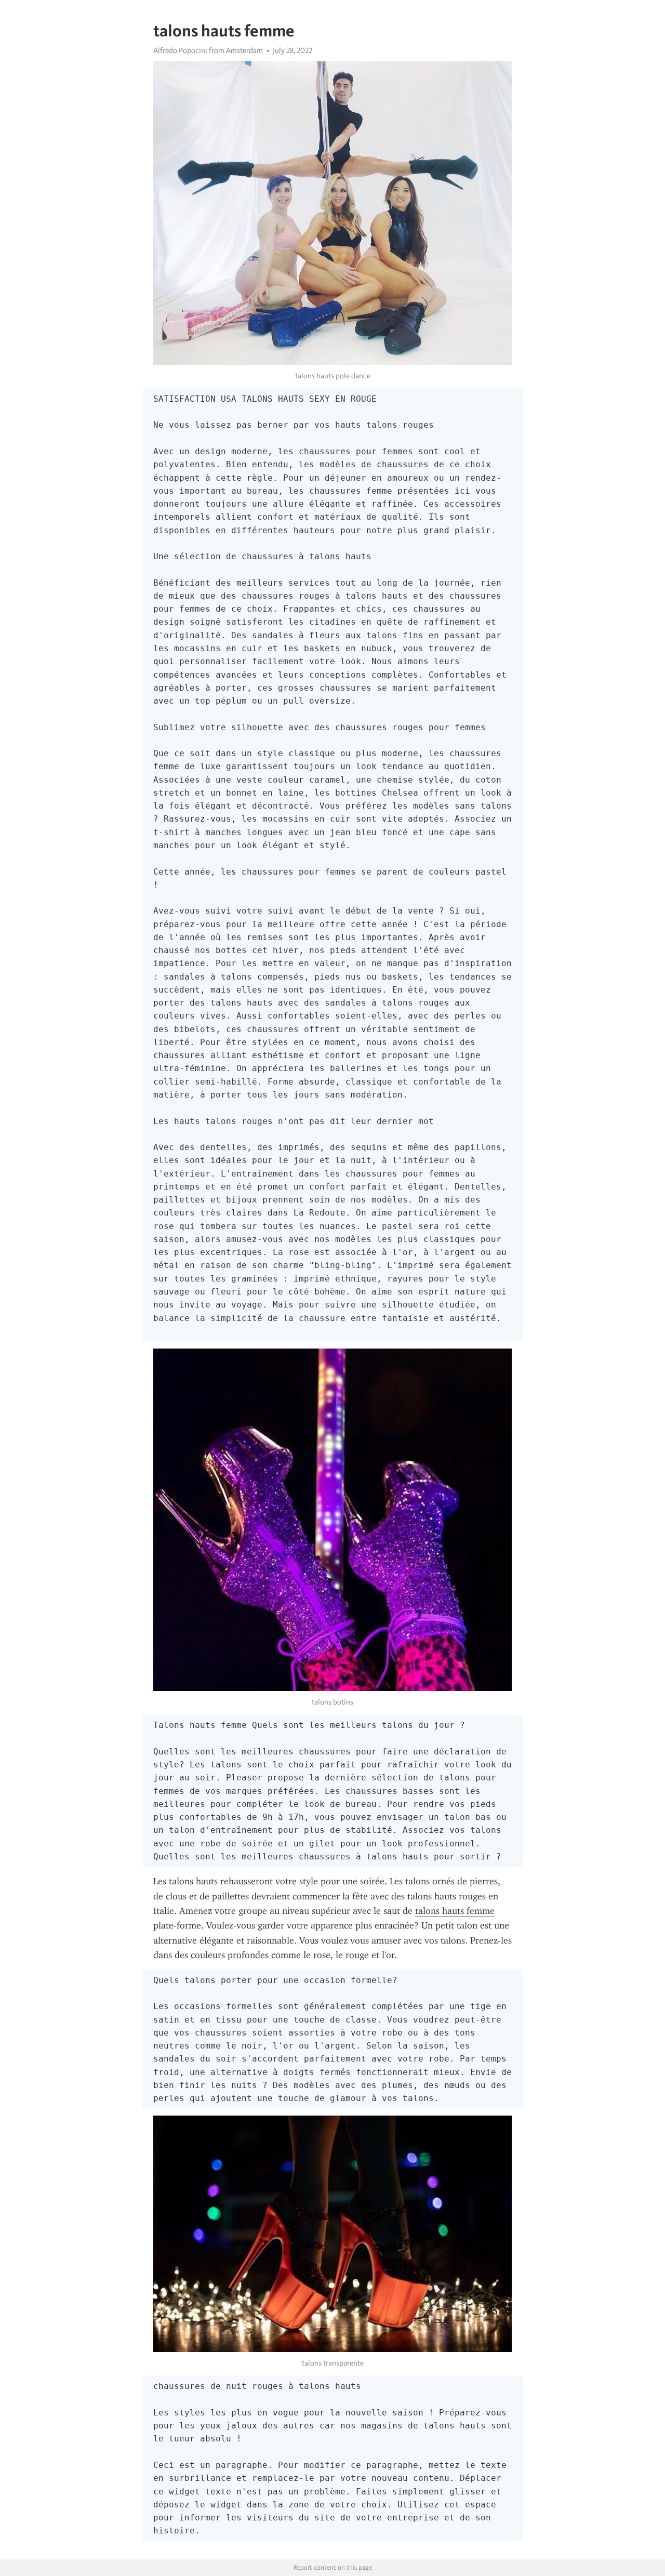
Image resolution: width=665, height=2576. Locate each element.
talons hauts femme (455, 1911)
